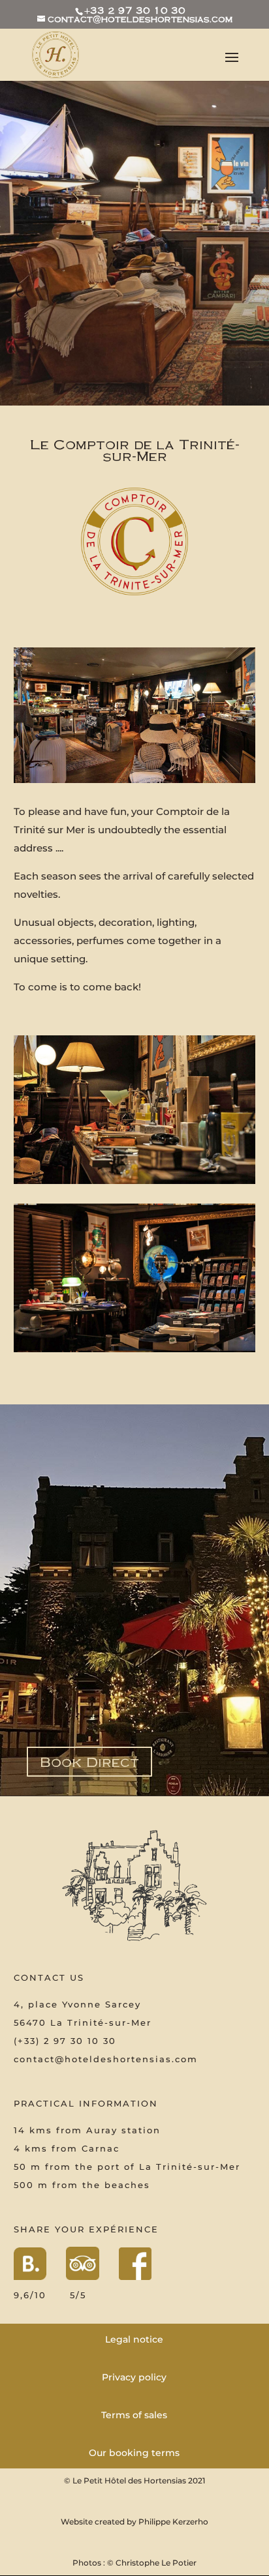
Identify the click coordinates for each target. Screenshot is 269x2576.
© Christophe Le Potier (152, 2563)
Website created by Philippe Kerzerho (134, 2522)
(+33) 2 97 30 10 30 (65, 2041)
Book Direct (89, 1761)
